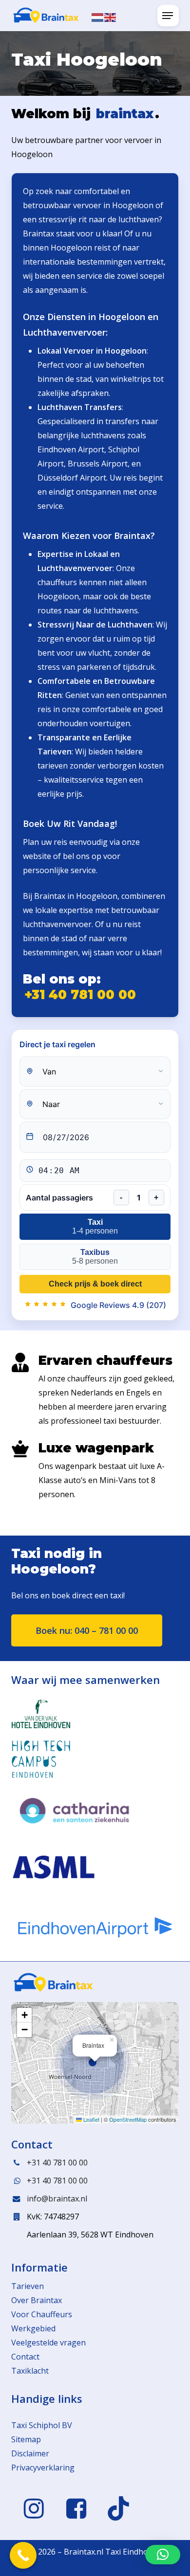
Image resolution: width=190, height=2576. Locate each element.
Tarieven (28, 2286)
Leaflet (91, 2119)
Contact (25, 2357)
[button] (168, 16)
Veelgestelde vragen (48, 2343)
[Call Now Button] (23, 2555)
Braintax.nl (84, 2552)
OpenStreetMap (128, 2119)
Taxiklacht (30, 2371)
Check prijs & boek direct (95, 1284)
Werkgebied (33, 2328)
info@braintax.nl (57, 2199)
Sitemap (26, 2439)
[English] (111, 17)
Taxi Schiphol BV (42, 2425)
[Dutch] (98, 17)
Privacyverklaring (43, 2468)
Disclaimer (30, 2453)
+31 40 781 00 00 (80, 995)
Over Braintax (37, 2300)
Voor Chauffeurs (42, 2314)
